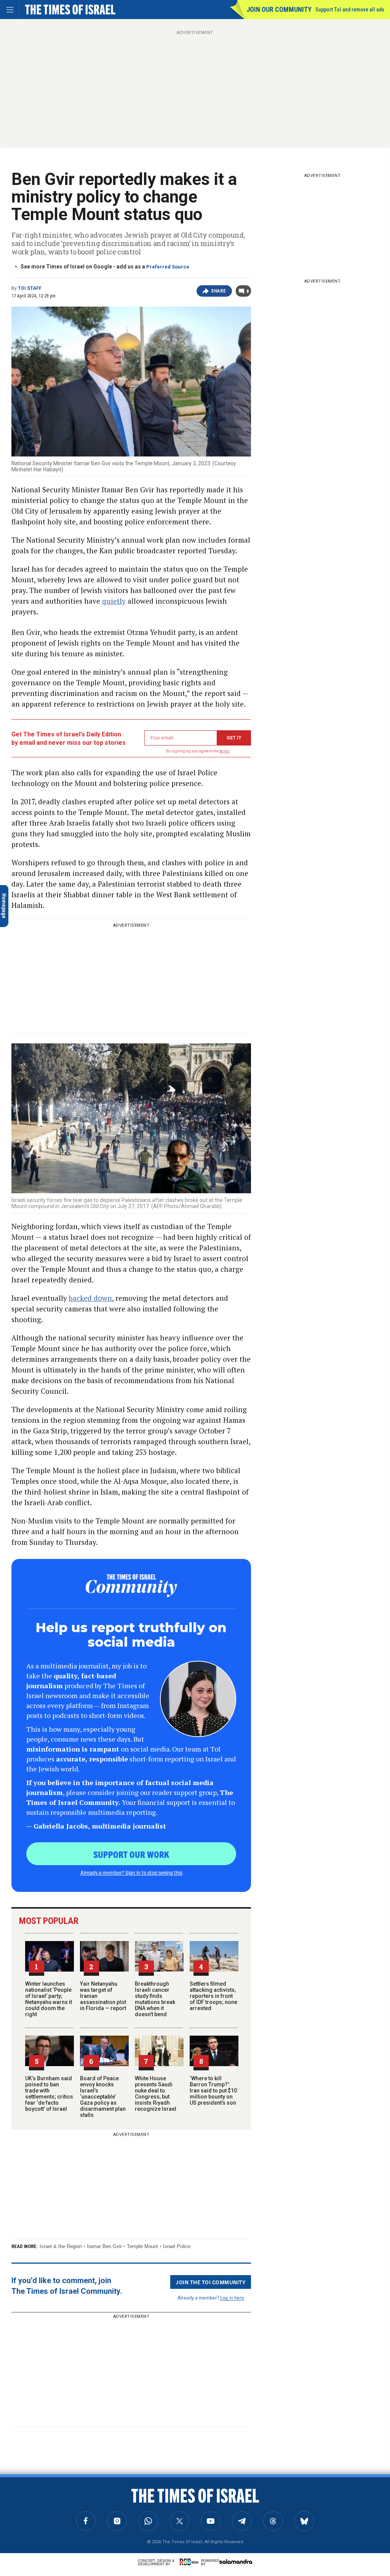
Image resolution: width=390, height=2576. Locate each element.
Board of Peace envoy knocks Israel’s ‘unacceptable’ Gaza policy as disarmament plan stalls (103, 2097)
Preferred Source (168, 267)
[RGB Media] (190, 2562)
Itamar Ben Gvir (104, 2246)
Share (218, 291)
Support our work (131, 1854)
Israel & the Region (61, 2246)
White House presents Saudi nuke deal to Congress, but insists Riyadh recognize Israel (156, 2094)
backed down (90, 1298)
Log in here (232, 2297)
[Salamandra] (236, 2562)
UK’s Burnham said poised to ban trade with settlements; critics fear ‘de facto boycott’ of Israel (49, 2094)
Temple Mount (142, 2246)
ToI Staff (30, 288)
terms (225, 751)
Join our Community (279, 9)
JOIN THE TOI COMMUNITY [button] (211, 2282)
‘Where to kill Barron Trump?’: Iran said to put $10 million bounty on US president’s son (213, 2091)
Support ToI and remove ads (350, 10)
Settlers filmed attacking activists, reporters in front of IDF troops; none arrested (213, 1996)
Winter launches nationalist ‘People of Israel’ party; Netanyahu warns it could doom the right (49, 1999)
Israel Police (177, 2246)
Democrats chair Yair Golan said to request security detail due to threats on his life (49, 2497)
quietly (114, 601)
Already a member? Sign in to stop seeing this (131, 1872)
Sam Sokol (22, 2523)
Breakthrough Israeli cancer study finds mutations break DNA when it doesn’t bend (155, 1999)
